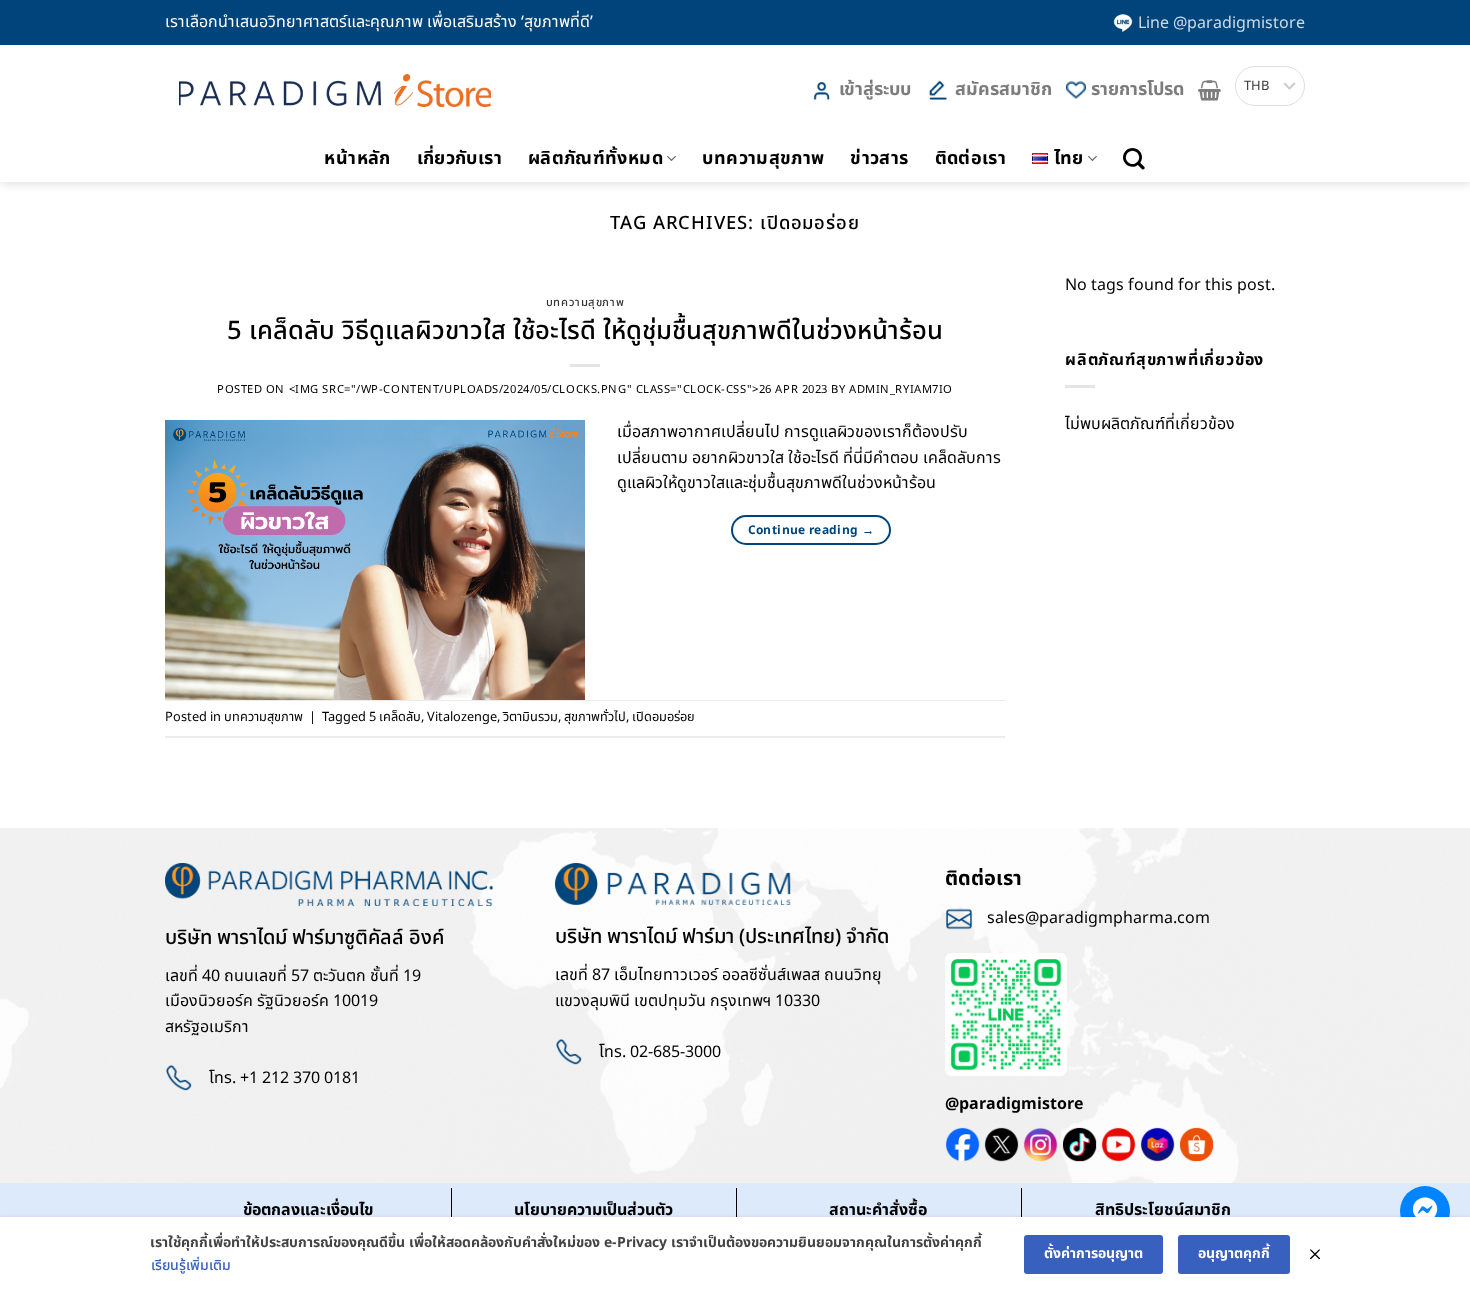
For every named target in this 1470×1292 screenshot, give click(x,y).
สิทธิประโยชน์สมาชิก (1163, 1210)
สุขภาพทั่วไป (595, 717)
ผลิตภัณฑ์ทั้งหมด (595, 158)
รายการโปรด (1137, 89)
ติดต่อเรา (971, 158)
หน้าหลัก (357, 158)
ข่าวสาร (879, 158)
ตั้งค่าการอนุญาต (1093, 1253)
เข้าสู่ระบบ (875, 89)
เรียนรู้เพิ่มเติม (191, 1265)
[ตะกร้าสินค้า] (1209, 90)
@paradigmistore (1014, 1104)
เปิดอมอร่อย (663, 717)
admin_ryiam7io (901, 389)
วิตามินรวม (530, 717)
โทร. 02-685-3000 (660, 1052)
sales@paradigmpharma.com (1098, 918)
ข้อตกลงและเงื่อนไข (308, 1210)
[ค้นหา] (1134, 159)
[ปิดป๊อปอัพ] (1315, 1255)
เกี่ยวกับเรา (459, 158)
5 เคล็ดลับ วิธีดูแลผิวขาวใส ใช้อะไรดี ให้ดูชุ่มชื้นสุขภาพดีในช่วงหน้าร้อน (585, 331)
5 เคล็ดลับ (395, 717)
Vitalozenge (462, 717)
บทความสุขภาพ (763, 158)
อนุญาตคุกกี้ (1234, 1253)
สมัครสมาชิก (1003, 89)
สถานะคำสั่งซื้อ (878, 1210)
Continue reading (811, 530)
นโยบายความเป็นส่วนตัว (593, 1210)
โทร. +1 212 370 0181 (284, 1078)
